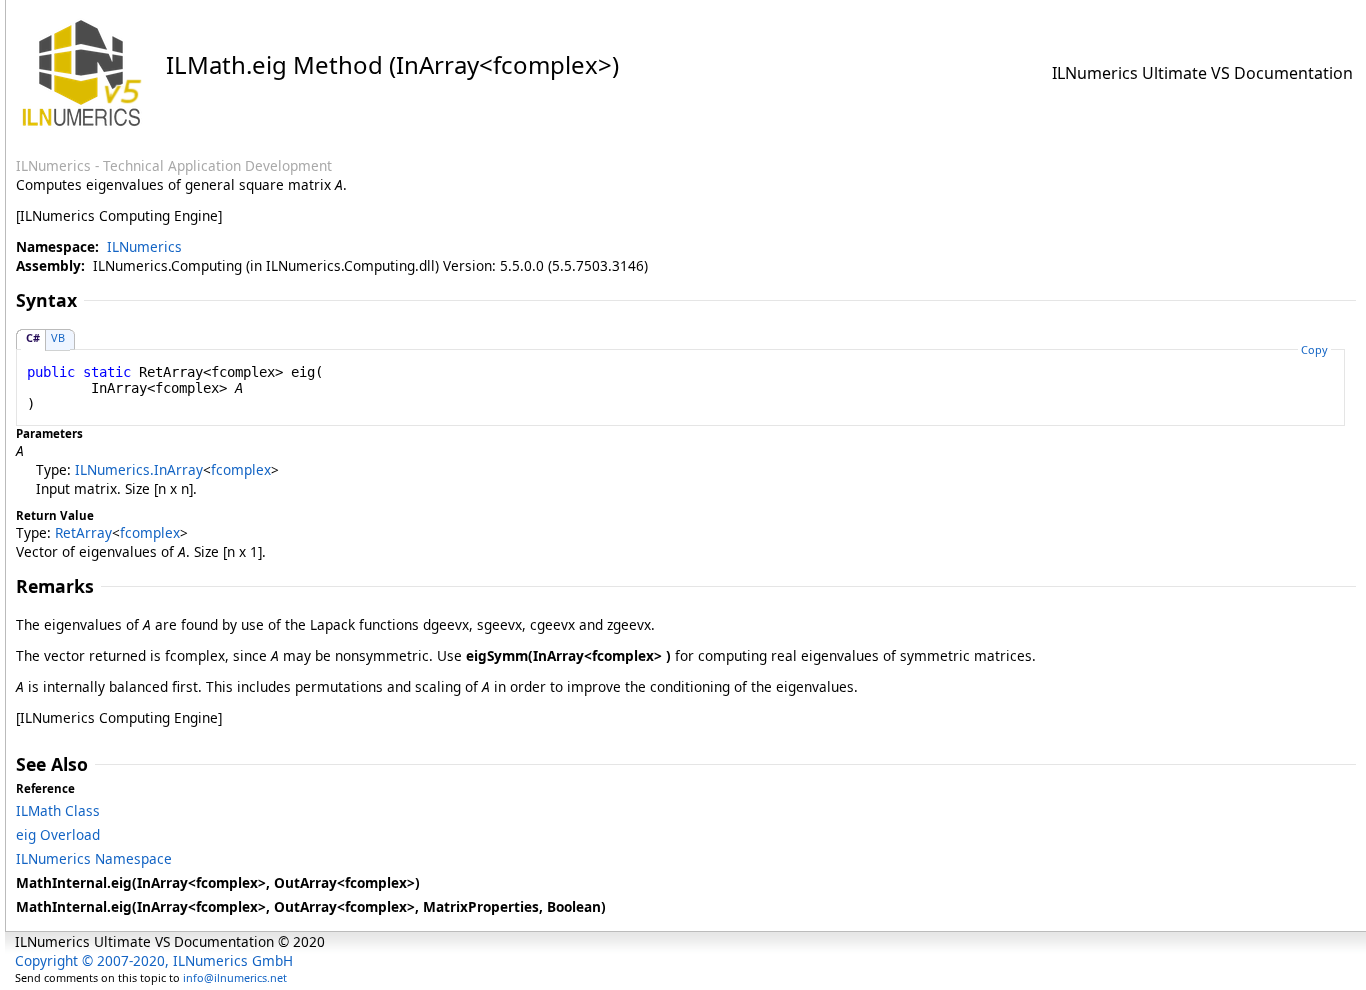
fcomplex (241, 469)
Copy (1314, 349)
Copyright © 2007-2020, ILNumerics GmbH (154, 960)
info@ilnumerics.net (235, 977)
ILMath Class (58, 810)
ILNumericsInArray (139, 469)
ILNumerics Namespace (94, 858)
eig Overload (58, 834)
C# (33, 337)
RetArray (83, 532)
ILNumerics (144, 246)
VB (58, 337)
